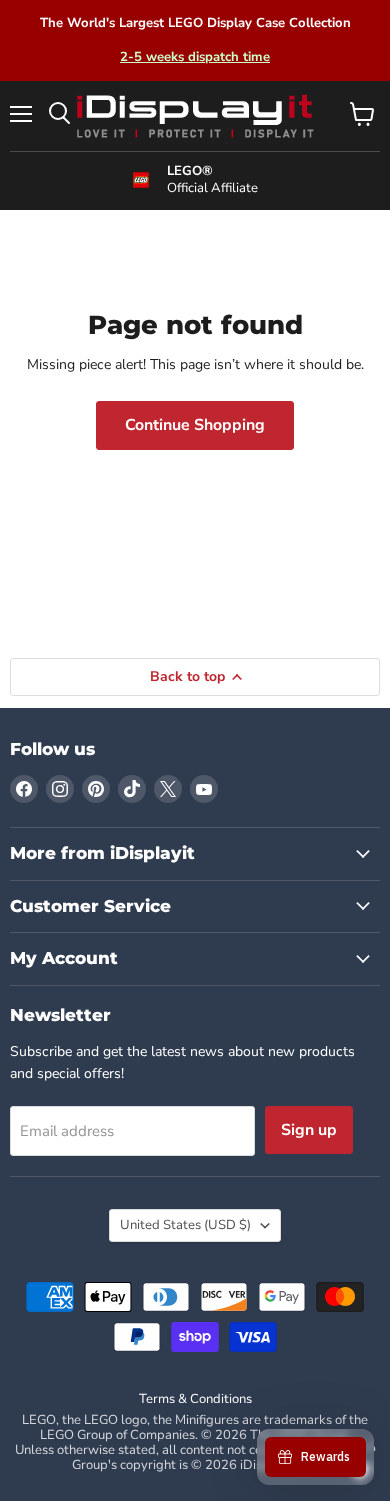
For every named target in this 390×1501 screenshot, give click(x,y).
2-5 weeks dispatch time (195, 57)
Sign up (309, 1130)
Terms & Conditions (195, 1399)
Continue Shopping (195, 425)
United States (185, 1225)
